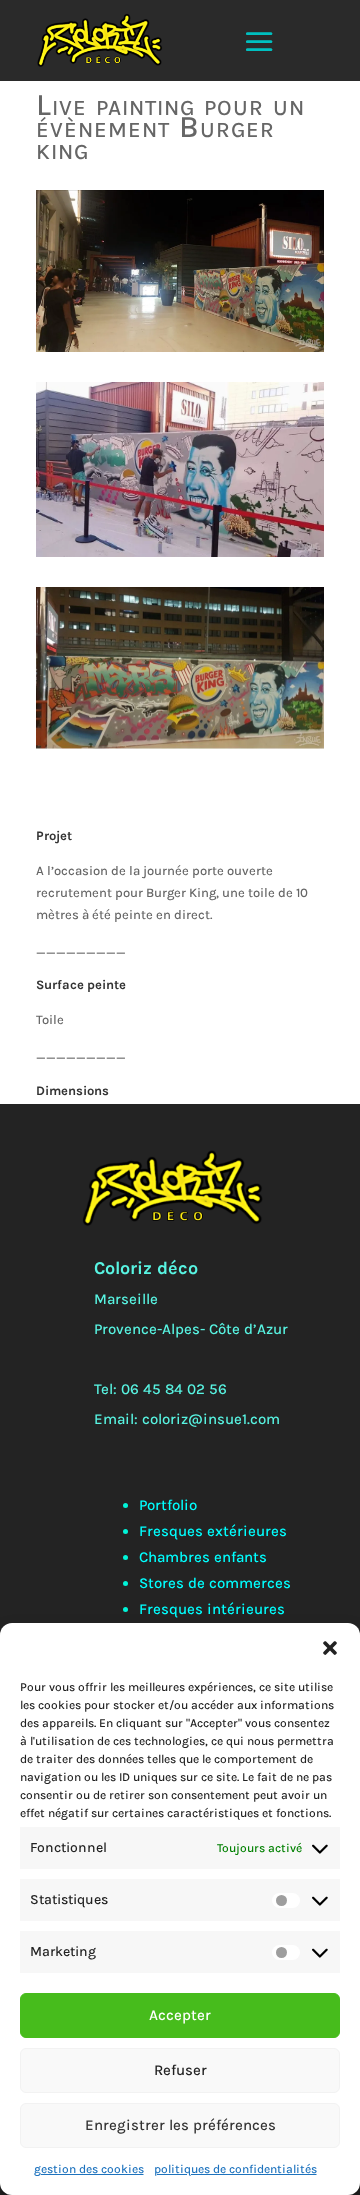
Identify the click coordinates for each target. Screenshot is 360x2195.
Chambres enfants (203, 1557)
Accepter (180, 2015)
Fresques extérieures (213, 1531)
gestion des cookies (89, 2169)
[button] (330, 1648)
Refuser (180, 2070)
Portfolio (168, 1505)
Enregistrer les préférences (180, 2125)
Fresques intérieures (212, 1609)
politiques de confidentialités (235, 2169)
